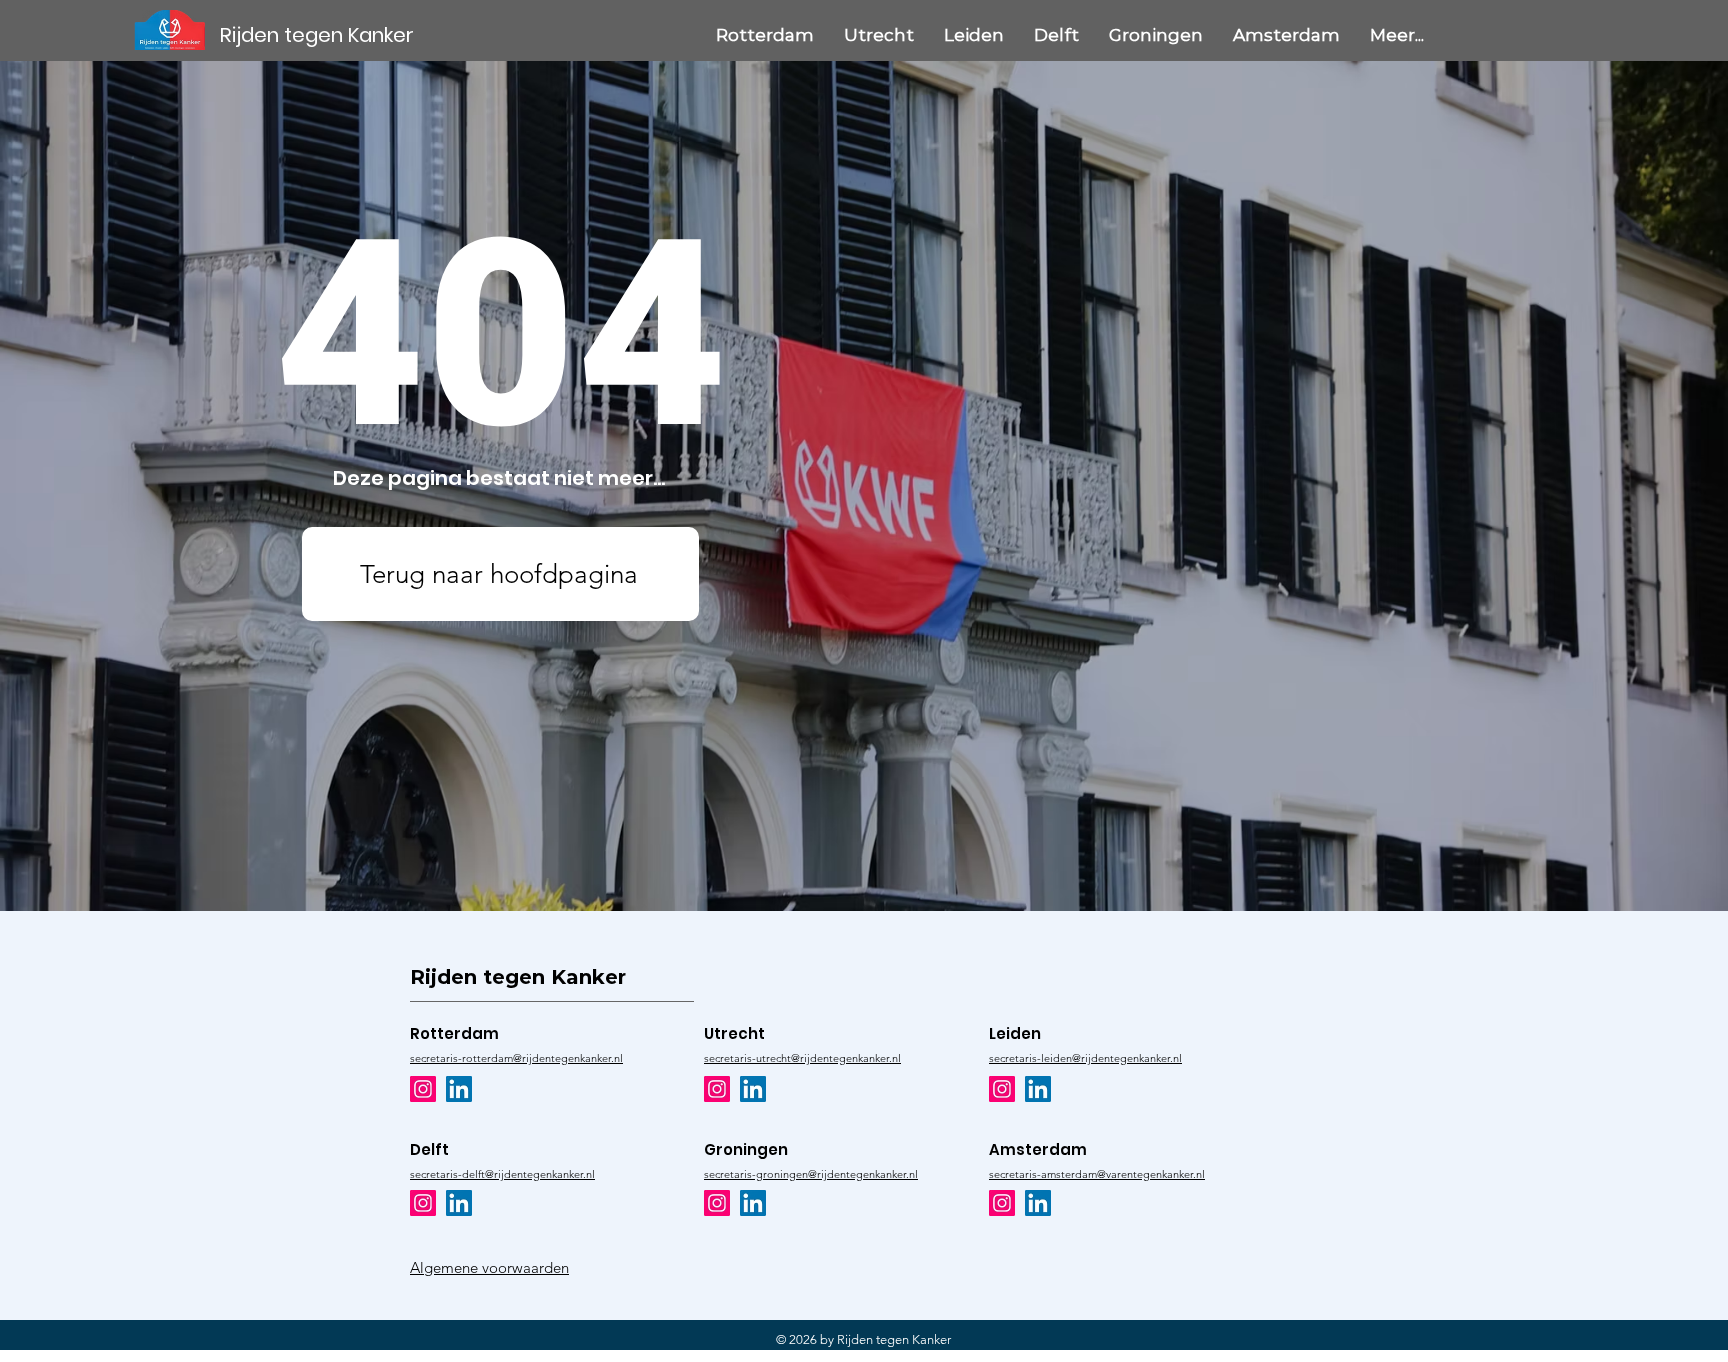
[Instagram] (423, 1089)
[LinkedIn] (459, 1089)
